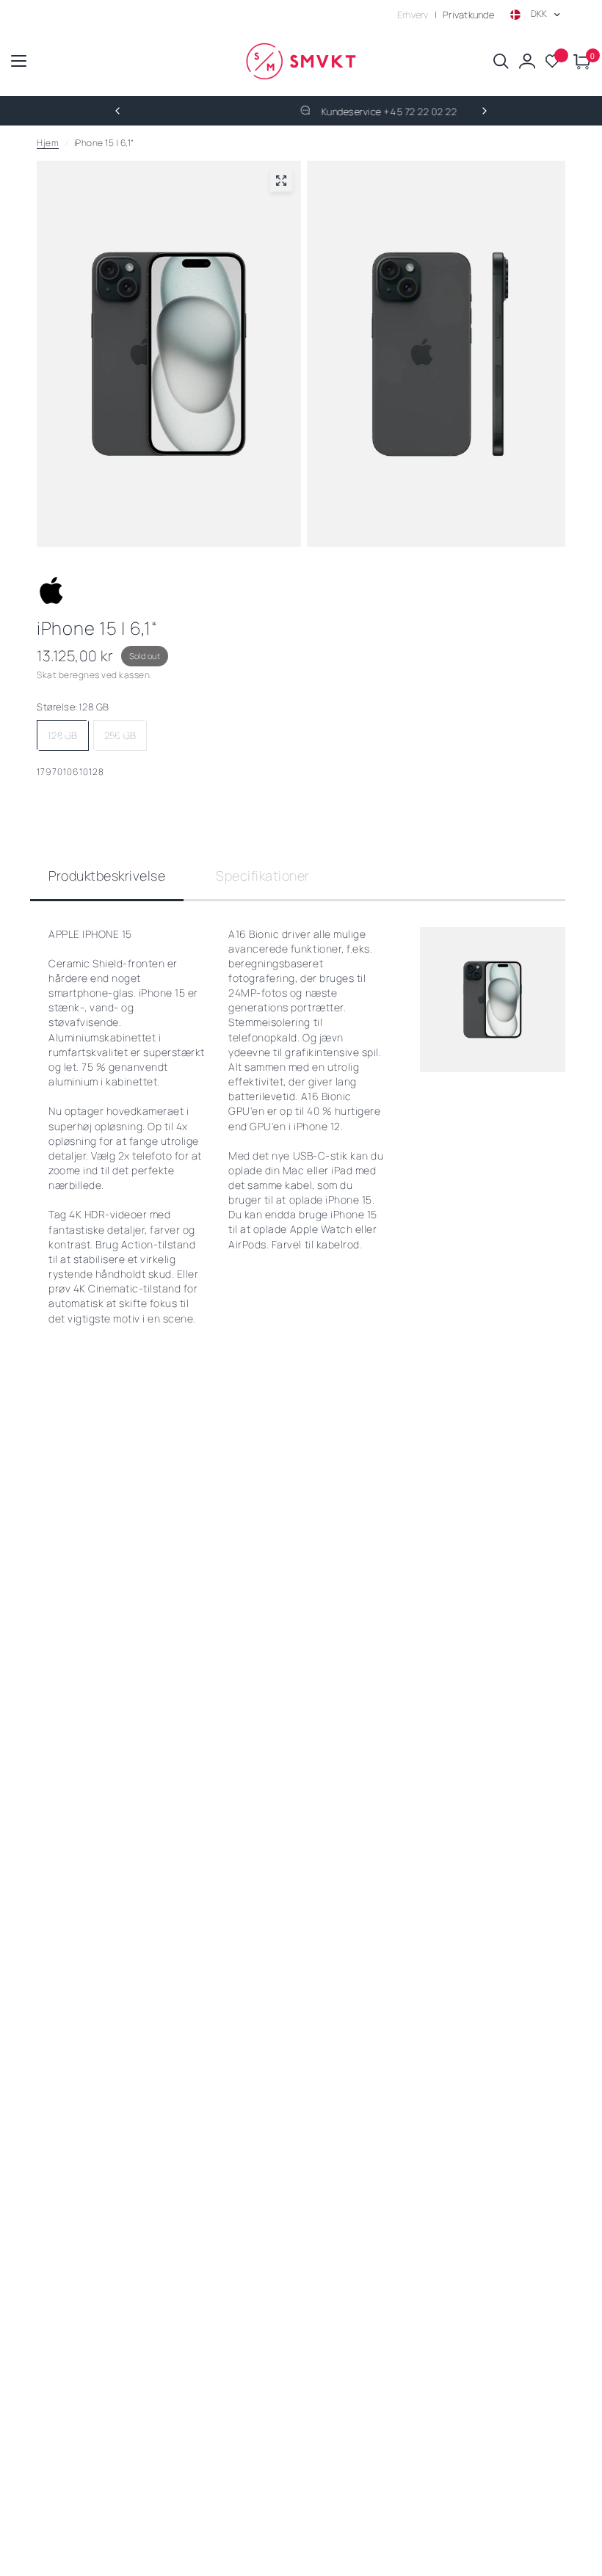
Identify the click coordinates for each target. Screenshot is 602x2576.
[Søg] (501, 61)
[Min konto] (527, 61)
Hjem (48, 143)
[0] (580, 61)
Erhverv (413, 15)
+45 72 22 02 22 (346, 112)
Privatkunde (468, 15)
